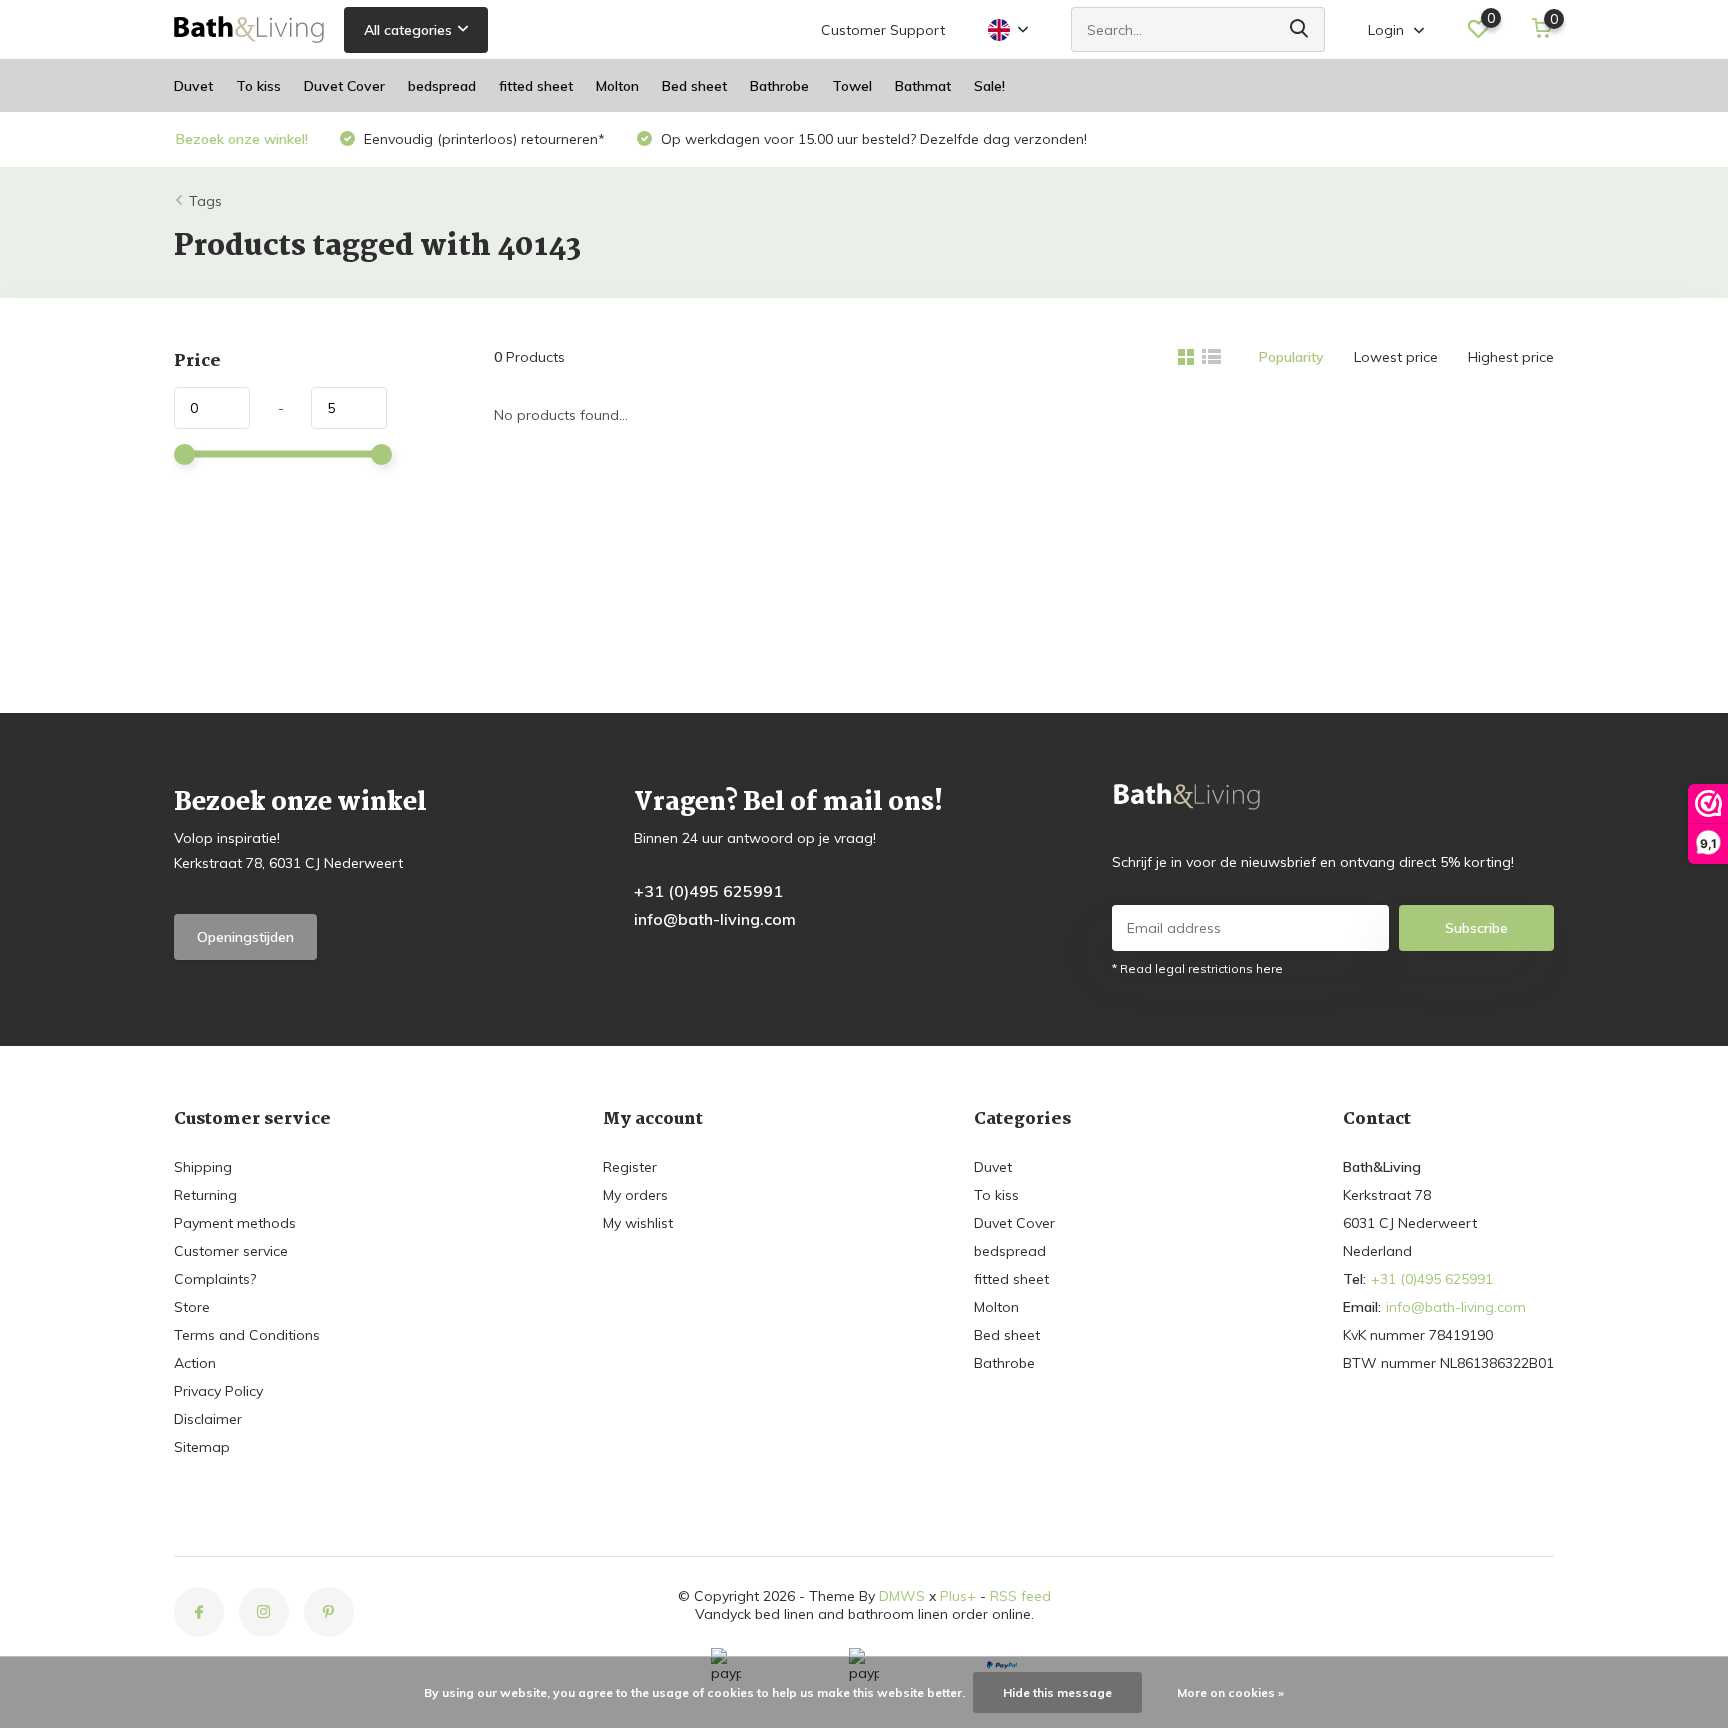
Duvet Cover (344, 86)
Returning (205, 1195)
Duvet (193, 86)
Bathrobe (779, 86)
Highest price (1511, 357)
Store (192, 1307)
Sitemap (202, 1447)
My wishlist (638, 1223)
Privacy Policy (218, 1391)
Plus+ (958, 1596)
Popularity (1291, 357)
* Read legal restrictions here (1197, 968)
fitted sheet (536, 86)
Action (195, 1363)
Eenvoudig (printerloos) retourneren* (482, 139)
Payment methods (235, 1223)
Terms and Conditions (247, 1335)
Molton (617, 86)
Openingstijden (245, 937)
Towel (852, 86)
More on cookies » (1230, 1692)
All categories (408, 30)
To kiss (258, 86)
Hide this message (1057, 1692)
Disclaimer (208, 1419)
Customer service (231, 1251)
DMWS (902, 1596)
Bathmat (923, 86)
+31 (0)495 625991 (708, 891)
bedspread (442, 86)
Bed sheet (694, 86)
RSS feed (1020, 1596)
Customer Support (883, 30)
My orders (635, 1195)
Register (630, 1167)
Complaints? (215, 1279)
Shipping (203, 1167)
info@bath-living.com (715, 919)
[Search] (1300, 29)
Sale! (989, 86)
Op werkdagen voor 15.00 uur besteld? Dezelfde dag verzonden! (872, 139)
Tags (205, 201)
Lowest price (1396, 357)
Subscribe (1476, 928)
